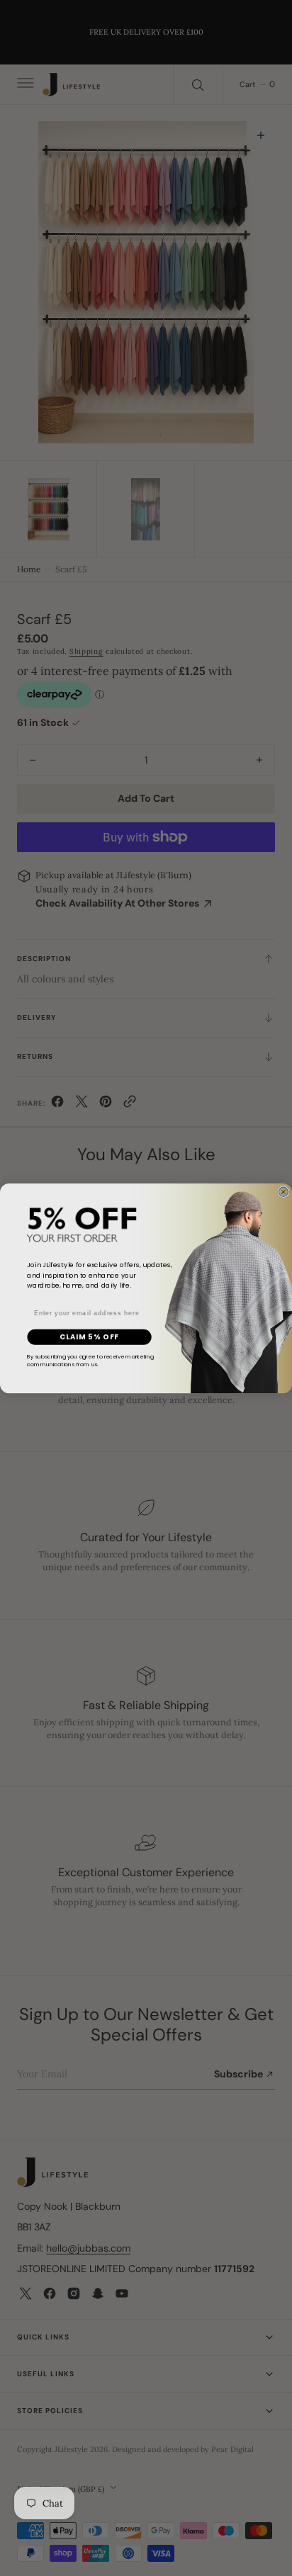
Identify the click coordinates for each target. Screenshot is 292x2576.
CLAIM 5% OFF (89, 1337)
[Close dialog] (283, 1192)
